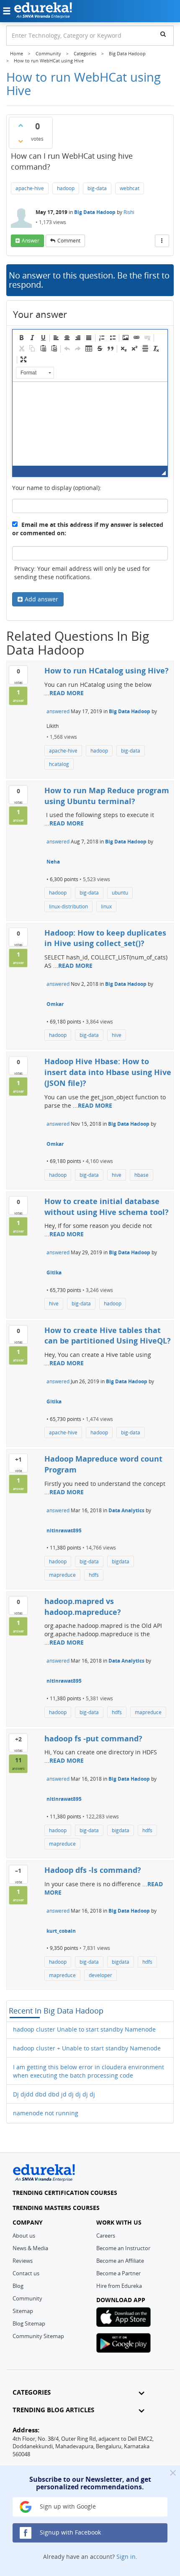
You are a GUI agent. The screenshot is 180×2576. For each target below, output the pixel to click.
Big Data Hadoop (95, 212)
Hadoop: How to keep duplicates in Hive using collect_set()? (105, 938)
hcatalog (59, 764)
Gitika (54, 1273)
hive (117, 1035)
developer (100, 1975)
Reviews (23, 2261)
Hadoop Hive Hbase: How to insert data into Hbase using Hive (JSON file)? (108, 1072)
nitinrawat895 (64, 1530)
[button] (21, 338)
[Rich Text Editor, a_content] (90, 424)
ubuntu (120, 893)
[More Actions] (162, 241)
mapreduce (62, 1575)
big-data (97, 188)
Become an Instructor (123, 2248)
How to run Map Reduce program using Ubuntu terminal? (107, 796)
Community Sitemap (38, 2336)
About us (24, 2236)
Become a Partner (118, 2273)
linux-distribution (68, 906)
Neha (53, 862)
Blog (18, 2286)
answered (58, 711)
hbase (141, 1175)
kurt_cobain (61, 1931)
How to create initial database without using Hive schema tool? (107, 1207)
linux (106, 906)
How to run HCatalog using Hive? (107, 670)
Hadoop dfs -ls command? (93, 1870)
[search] (163, 34)
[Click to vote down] (21, 141)
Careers (106, 2236)
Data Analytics (126, 1510)
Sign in (126, 2557)
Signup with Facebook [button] (69, 2532)
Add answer (41, 599)
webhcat (130, 188)
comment (69, 241)
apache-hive (30, 188)
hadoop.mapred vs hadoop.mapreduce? (83, 1606)
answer (31, 241)
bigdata (121, 1561)
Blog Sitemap (29, 2323)
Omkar (55, 1004)
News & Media (30, 2248)
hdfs (94, 1575)
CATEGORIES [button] (32, 2392)
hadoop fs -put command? (93, 1738)
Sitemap (23, 2311)
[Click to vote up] (21, 125)
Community (27, 2298)
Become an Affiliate (120, 2261)
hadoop (66, 188)
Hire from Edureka (119, 2286)
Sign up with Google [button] (67, 2506)
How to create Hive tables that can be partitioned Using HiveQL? (108, 1336)
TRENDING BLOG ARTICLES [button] (53, 2410)
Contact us (26, 2273)
